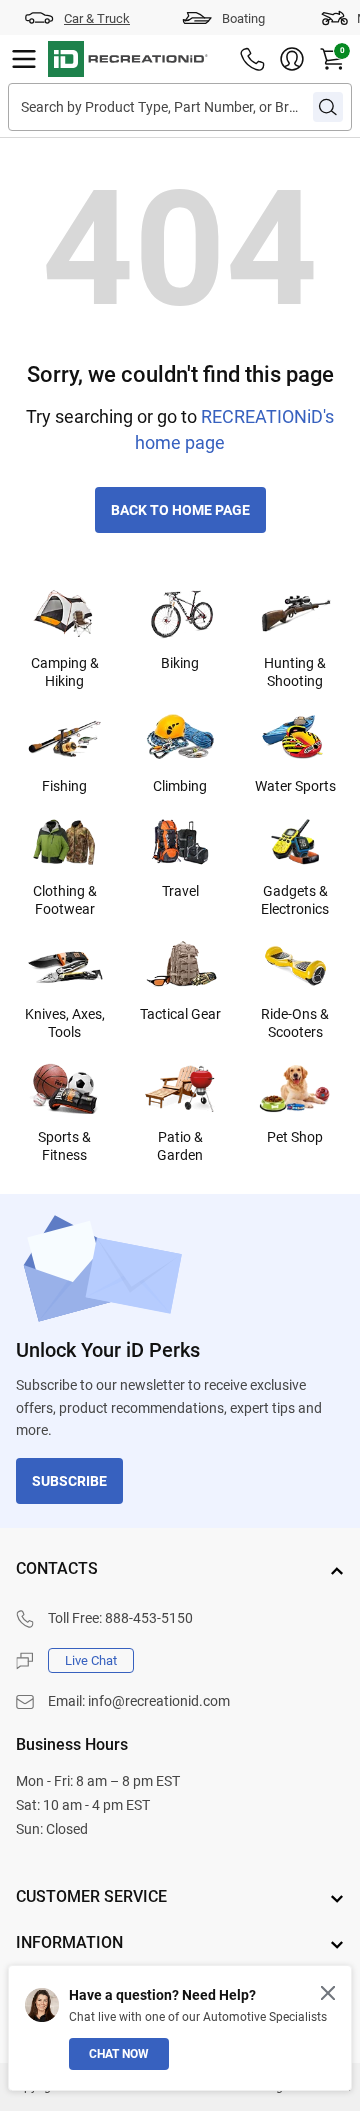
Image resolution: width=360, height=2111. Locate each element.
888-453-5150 (149, 1618)
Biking (180, 663)
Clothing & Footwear (65, 900)
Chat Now (119, 2054)
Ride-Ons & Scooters (295, 1023)
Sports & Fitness (64, 1146)
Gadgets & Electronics (295, 900)
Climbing (180, 786)
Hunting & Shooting (295, 672)
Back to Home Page (180, 510)
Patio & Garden (180, 1146)
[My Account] (292, 59)
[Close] (328, 1993)
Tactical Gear (180, 1014)
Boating (243, 18)
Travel (180, 891)
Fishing (64, 786)
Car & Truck (97, 18)
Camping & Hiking (65, 672)
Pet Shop (295, 1137)
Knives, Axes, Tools (65, 1023)
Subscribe (69, 1481)
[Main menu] (24, 59)
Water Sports (295, 786)
